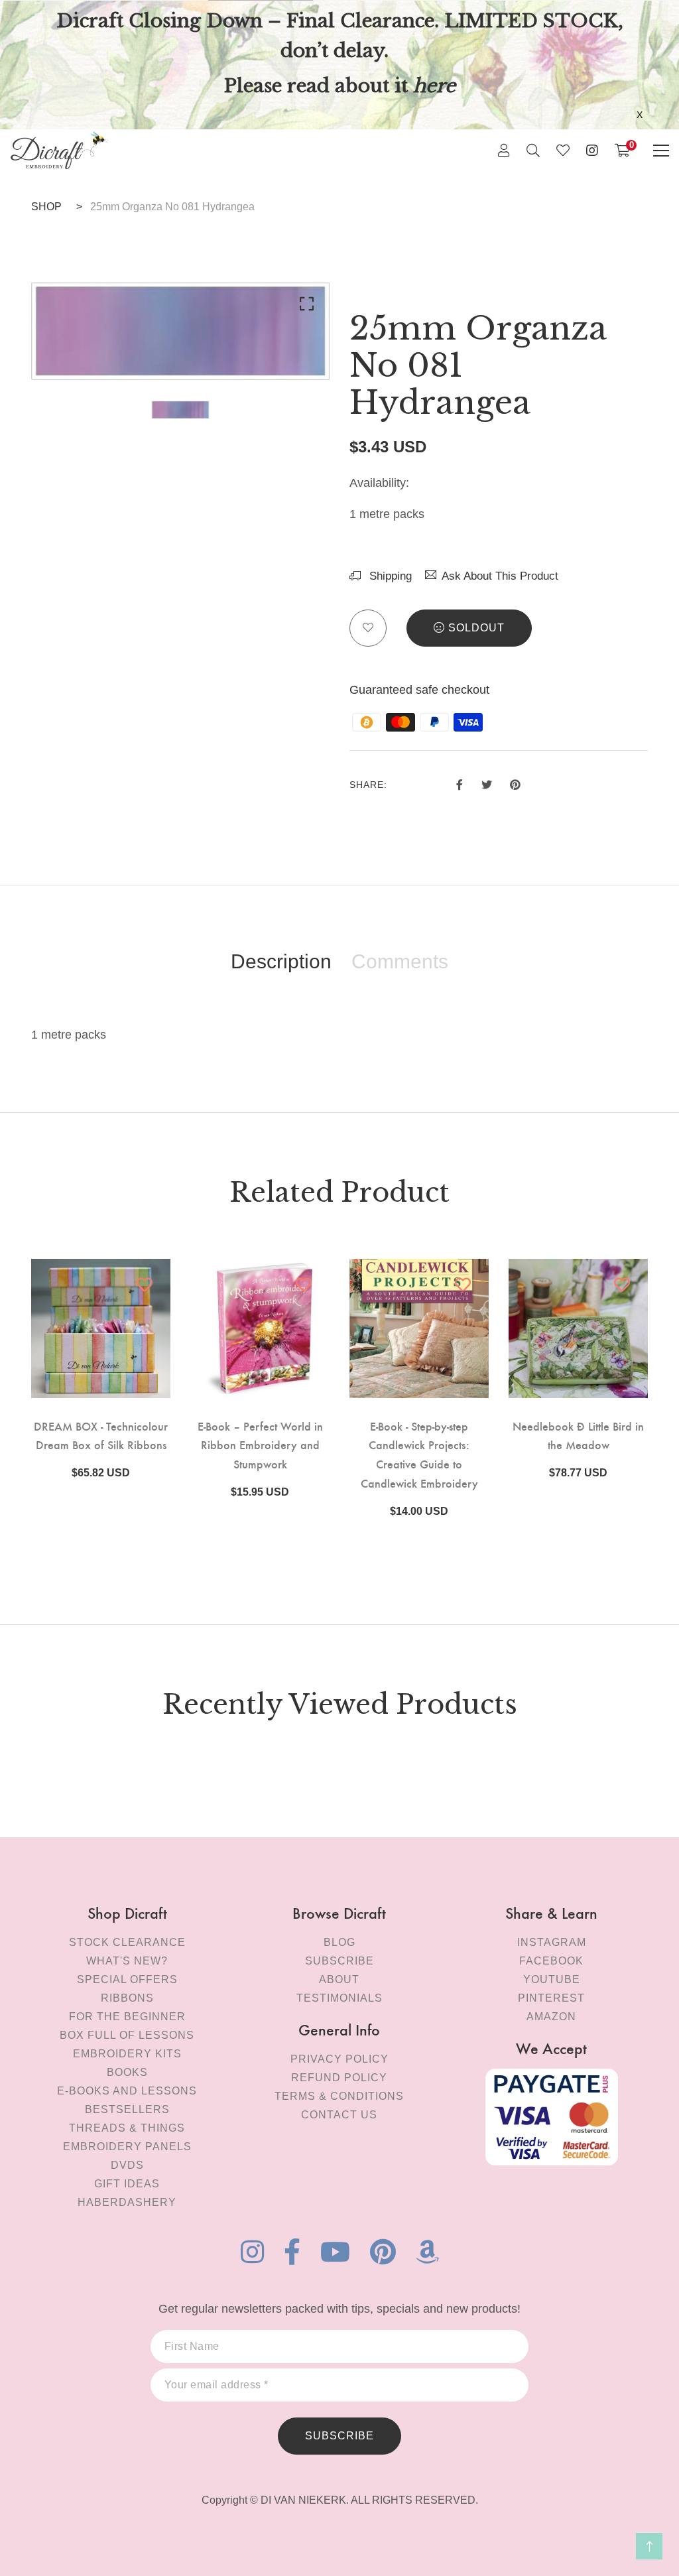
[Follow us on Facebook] (460, 783)
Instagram (552, 1942)
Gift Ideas (127, 2184)
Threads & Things (127, 2128)
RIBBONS (127, 1998)
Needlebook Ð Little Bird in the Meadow (578, 1435)
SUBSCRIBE (339, 2436)
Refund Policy (339, 2078)
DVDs (127, 2165)
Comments (400, 962)
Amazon (551, 2017)
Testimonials (339, 1998)
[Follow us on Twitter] (486, 783)
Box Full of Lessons (127, 2035)
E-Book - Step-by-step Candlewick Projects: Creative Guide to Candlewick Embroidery (419, 1454)
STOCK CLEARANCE (127, 1942)
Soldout (476, 628)
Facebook (551, 1961)
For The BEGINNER (127, 2017)
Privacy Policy (339, 2059)
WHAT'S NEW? (127, 1961)
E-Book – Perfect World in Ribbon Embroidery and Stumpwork (260, 1445)
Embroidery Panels (127, 2147)
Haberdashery (127, 2202)
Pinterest (551, 1998)
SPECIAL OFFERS (127, 1979)
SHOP (46, 207)
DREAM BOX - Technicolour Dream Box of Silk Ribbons (101, 1435)
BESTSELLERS (127, 2109)
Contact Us (339, 2115)
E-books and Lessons (127, 2091)
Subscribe (339, 1961)
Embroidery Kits (127, 2054)
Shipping (389, 576)
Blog (339, 1942)
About (339, 1979)
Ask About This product (500, 576)
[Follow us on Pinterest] (515, 783)
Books (127, 2072)
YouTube (552, 1979)
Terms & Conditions (339, 2096)
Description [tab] (281, 962)
